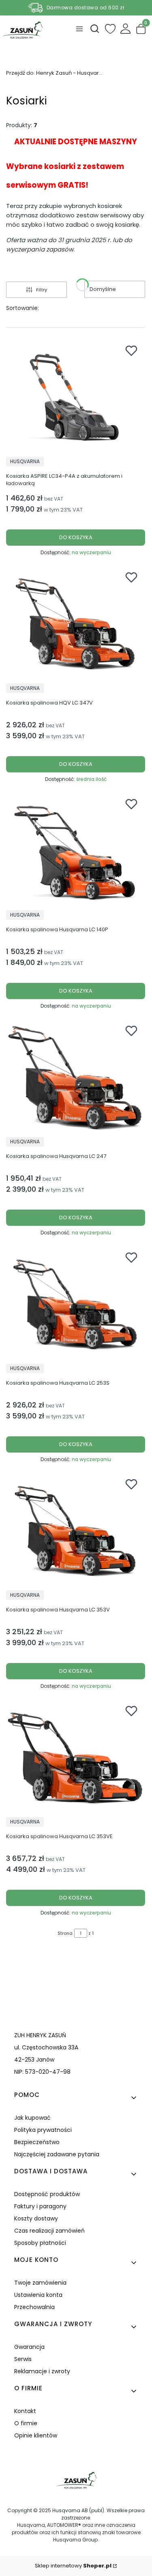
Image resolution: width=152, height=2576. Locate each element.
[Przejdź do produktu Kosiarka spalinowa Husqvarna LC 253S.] (76, 1304)
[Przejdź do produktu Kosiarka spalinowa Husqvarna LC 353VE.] (76, 1757)
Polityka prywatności (43, 2130)
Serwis (23, 2359)
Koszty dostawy (36, 2218)
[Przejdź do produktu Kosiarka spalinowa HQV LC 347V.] (76, 624)
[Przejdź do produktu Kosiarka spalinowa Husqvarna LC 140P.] (76, 850)
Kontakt (25, 2411)
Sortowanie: (22, 308)
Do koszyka (76, 537)
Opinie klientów (36, 2435)
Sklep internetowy (73, 2566)
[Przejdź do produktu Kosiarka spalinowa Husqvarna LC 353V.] (76, 1531)
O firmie (26, 2423)
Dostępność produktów (47, 2194)
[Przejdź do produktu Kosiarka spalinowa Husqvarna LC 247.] (76, 1077)
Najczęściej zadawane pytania (57, 2154)
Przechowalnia (34, 2307)
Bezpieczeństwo (37, 2142)
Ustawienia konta (38, 2295)
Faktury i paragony (40, 2206)
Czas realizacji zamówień (49, 2231)
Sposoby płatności (40, 2243)
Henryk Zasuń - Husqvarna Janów (55, 73)
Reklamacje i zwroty (42, 2371)
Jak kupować (32, 2118)
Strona (65, 1933)
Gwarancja (29, 2347)
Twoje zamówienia (40, 2283)
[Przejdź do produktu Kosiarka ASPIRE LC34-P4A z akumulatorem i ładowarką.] (76, 397)
